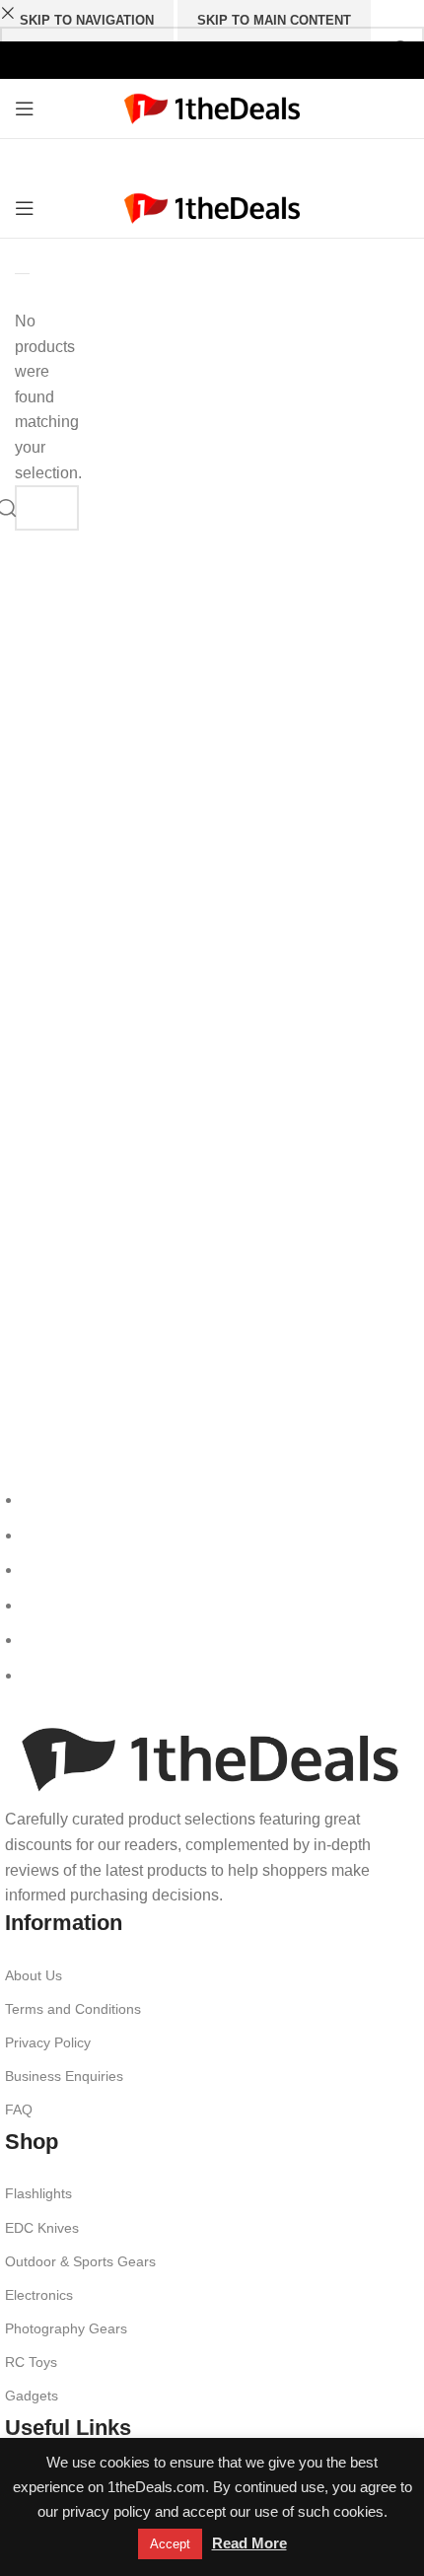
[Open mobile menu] (25, 108)
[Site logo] (212, 107)
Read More (249, 2543)
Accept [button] (170, 2544)
